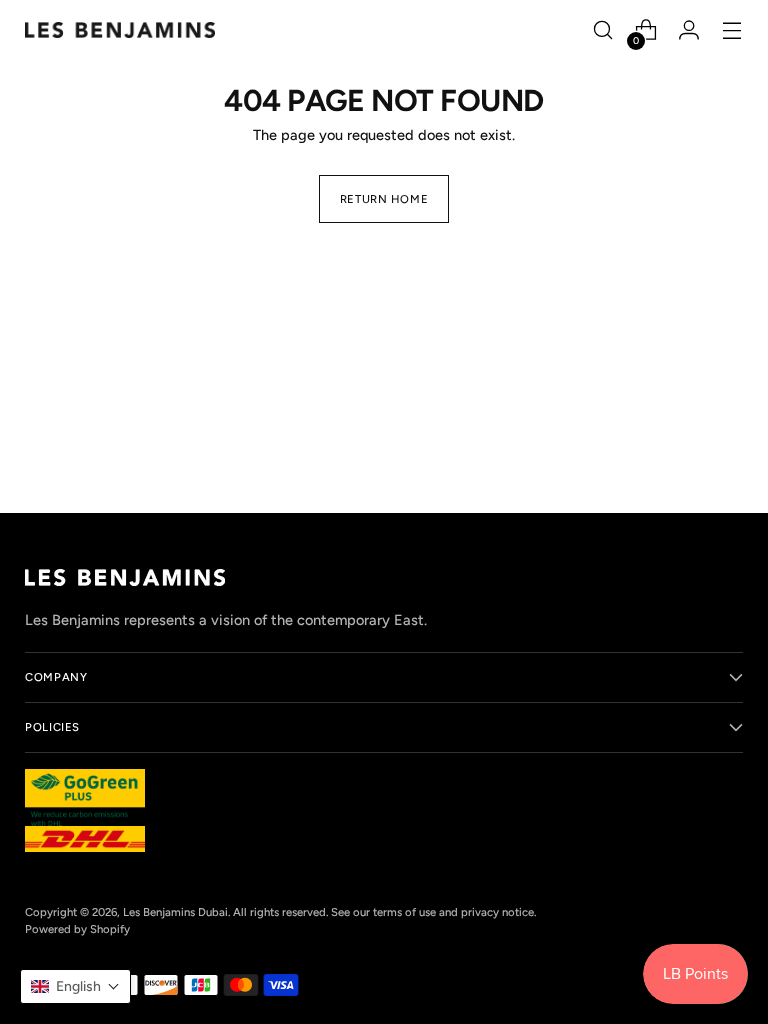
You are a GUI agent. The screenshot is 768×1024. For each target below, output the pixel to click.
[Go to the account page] (689, 30)
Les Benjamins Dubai (175, 912)
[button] (75, 986)
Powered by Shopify (77, 929)
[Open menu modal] (732, 30)
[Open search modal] (603, 30)
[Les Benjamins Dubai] (120, 30)
